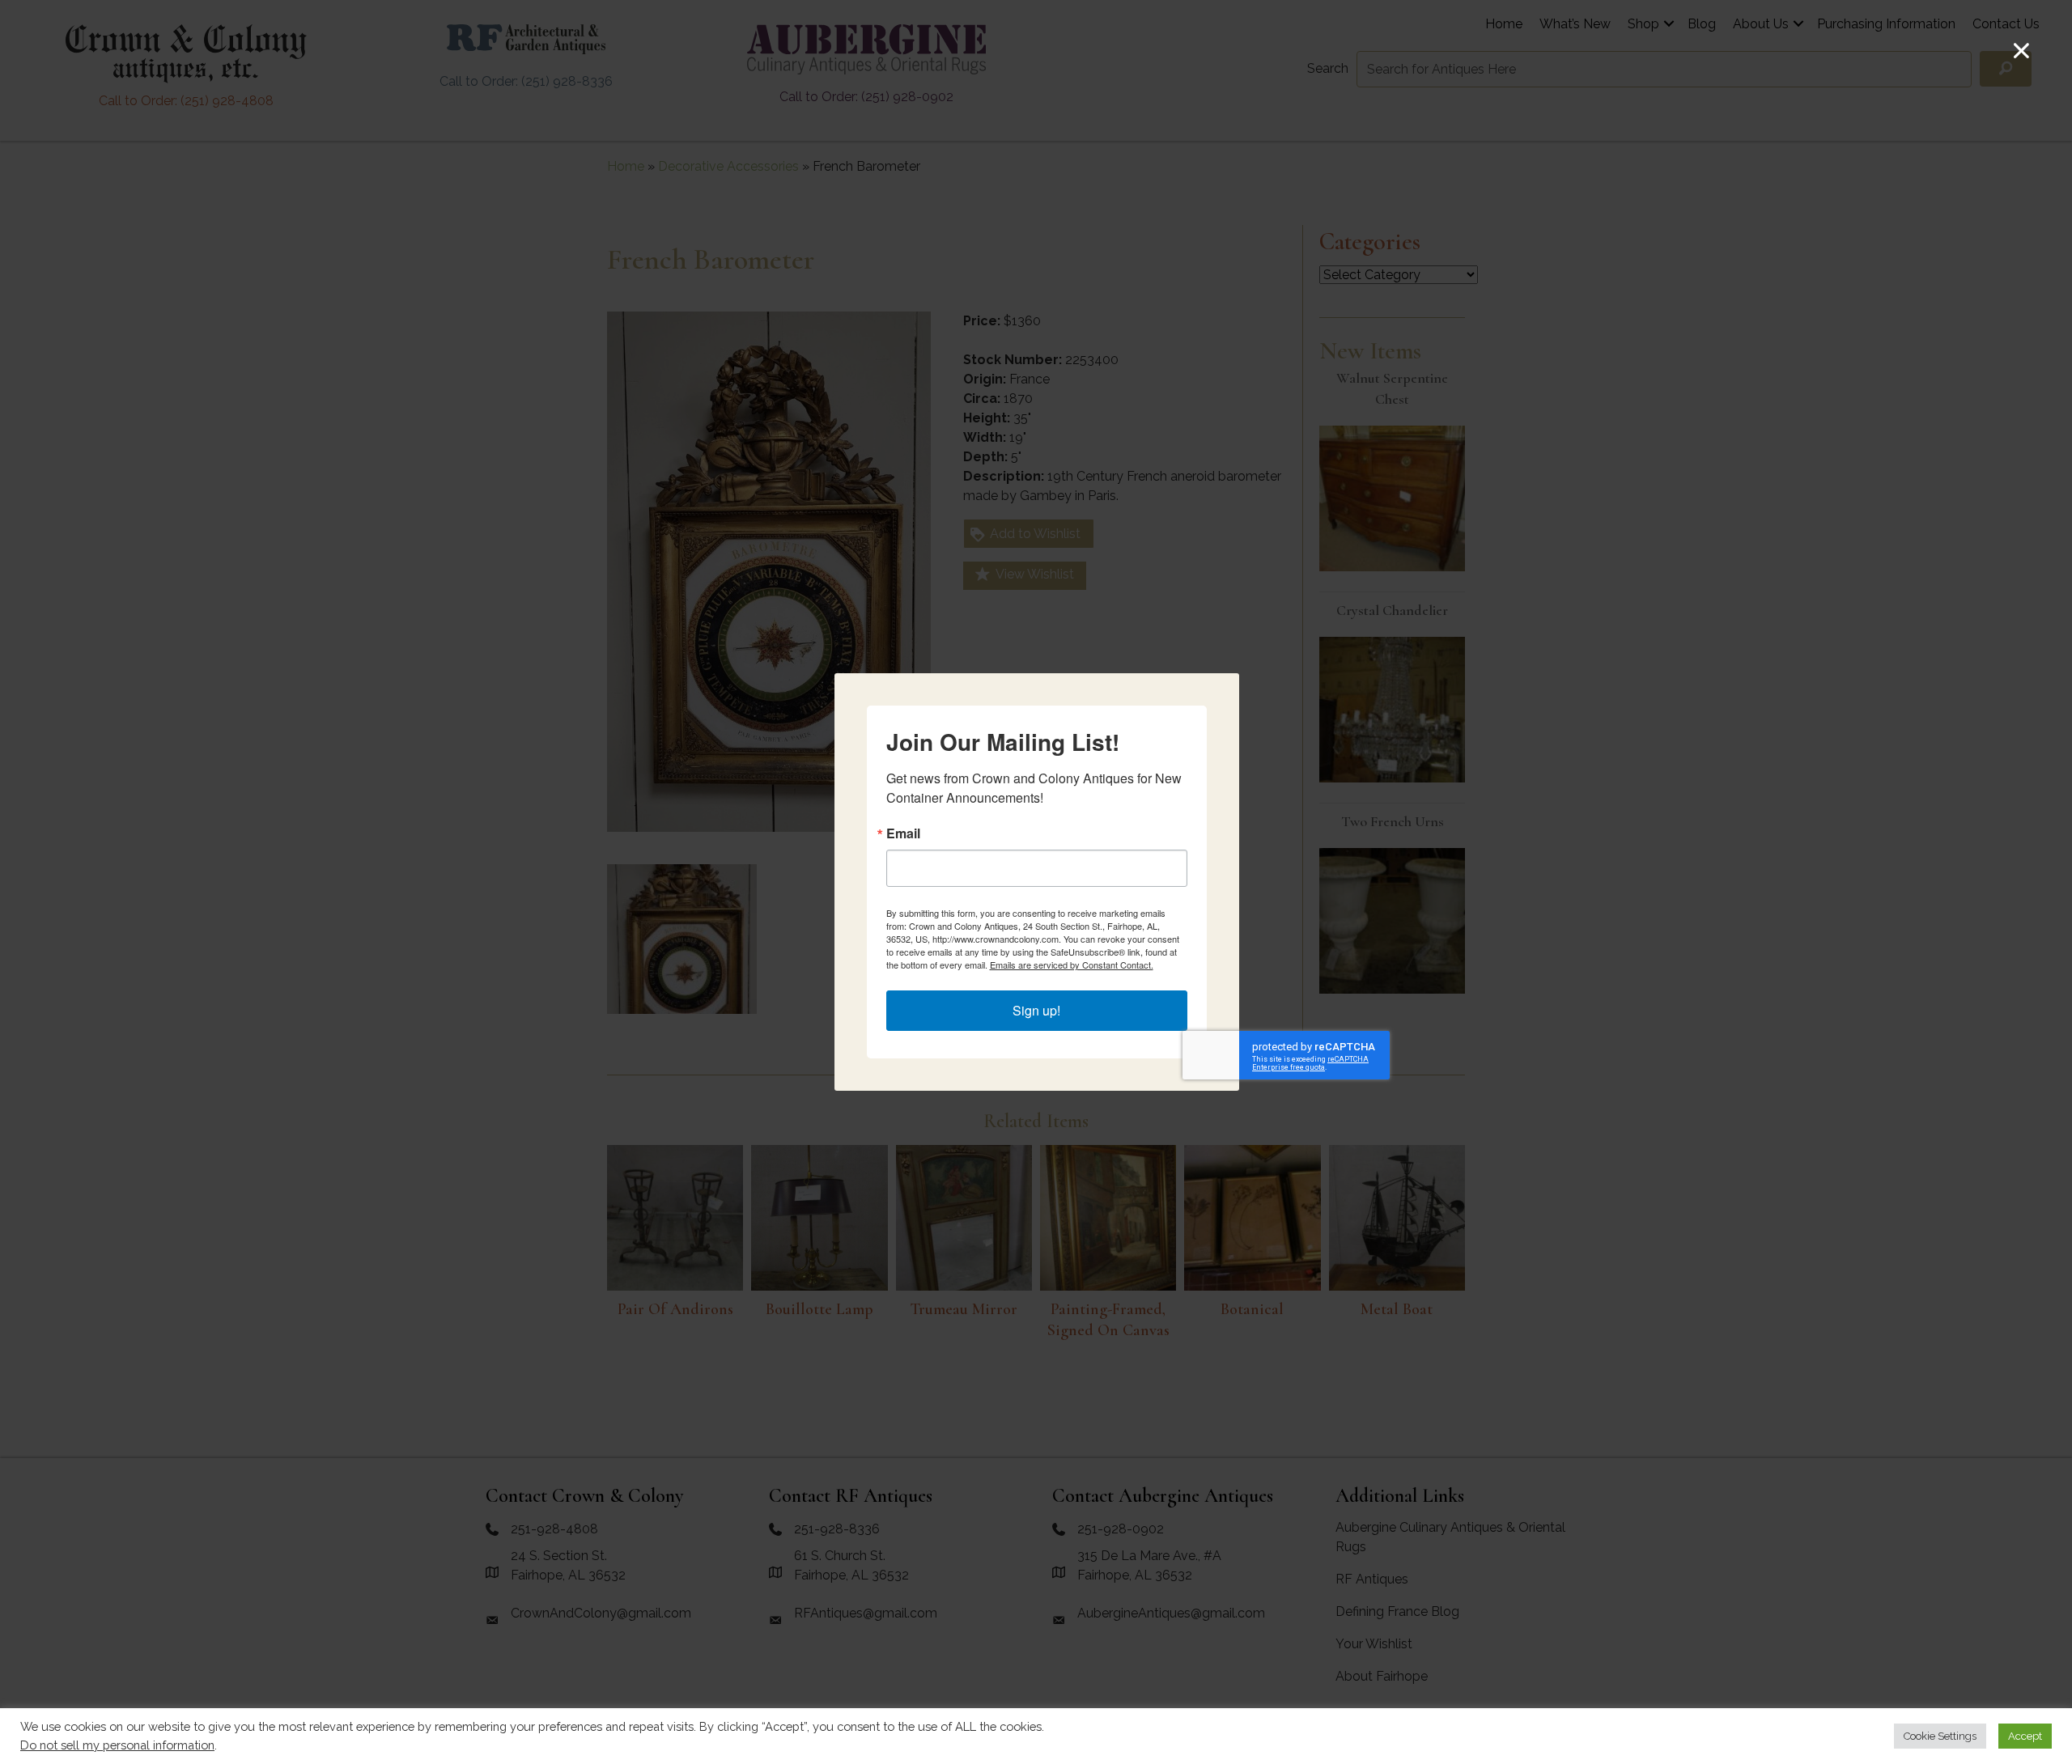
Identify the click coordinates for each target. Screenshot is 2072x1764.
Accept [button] (2025, 1736)
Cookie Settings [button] (1940, 1736)
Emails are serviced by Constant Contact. (1072, 965)
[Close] (2021, 51)
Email (903, 833)
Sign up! (1036, 1010)
